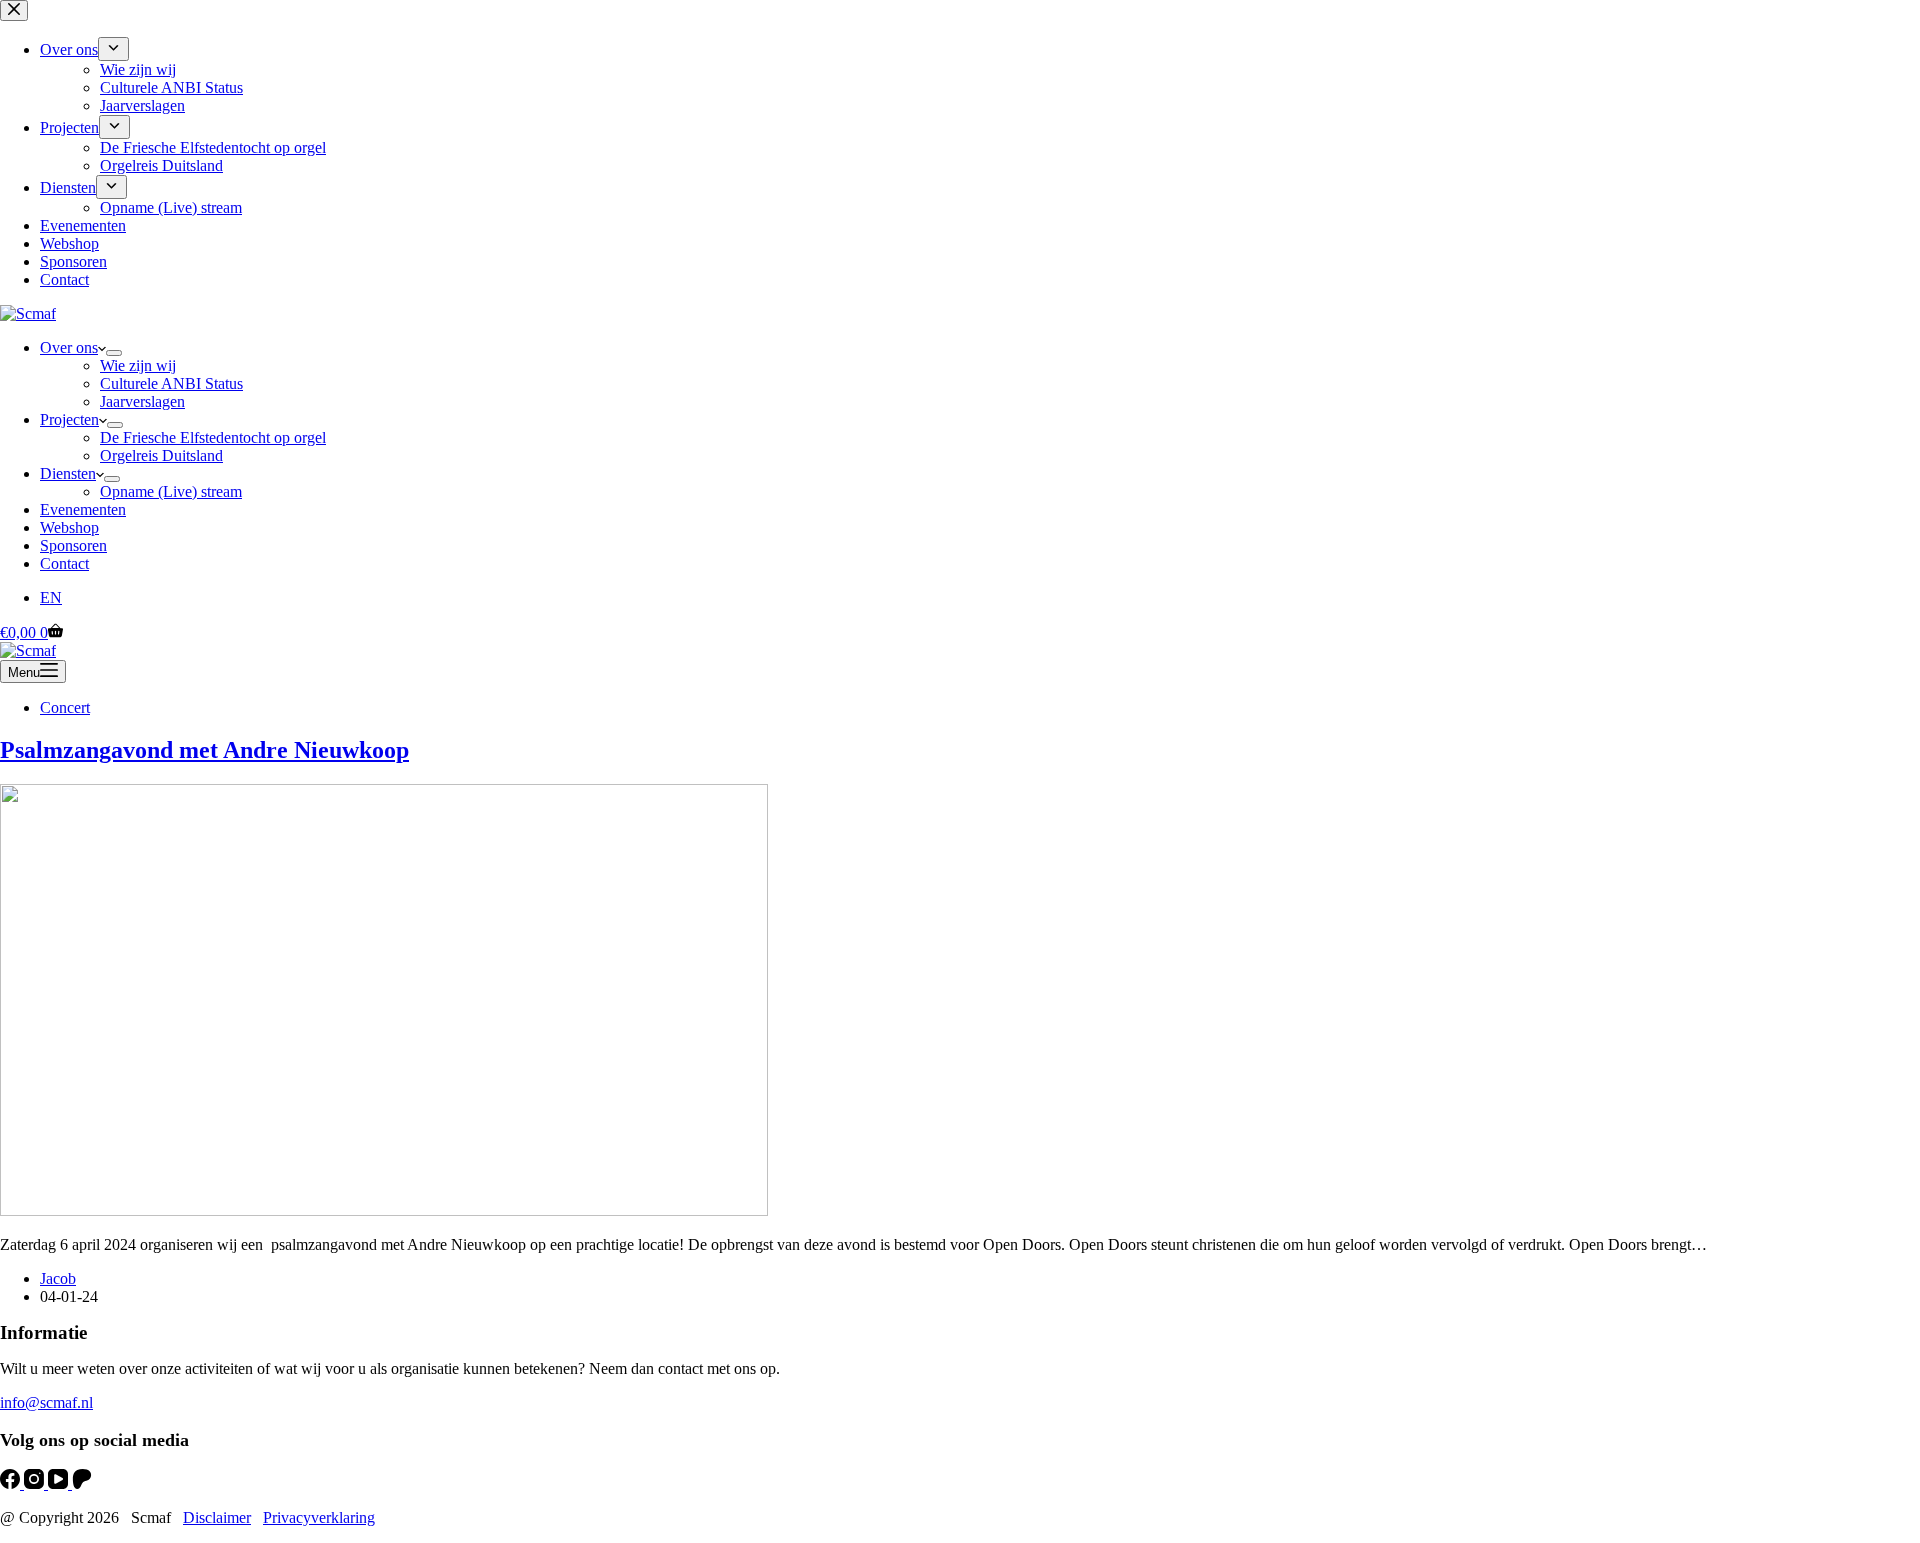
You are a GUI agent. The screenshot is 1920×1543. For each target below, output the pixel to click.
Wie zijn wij (138, 365)
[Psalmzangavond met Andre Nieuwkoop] (384, 1210)
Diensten (68, 473)
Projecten (69, 419)
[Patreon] (82, 1483)
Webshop (69, 527)
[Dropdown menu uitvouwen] (114, 353)
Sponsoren (73, 545)
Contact (64, 563)
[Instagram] (36, 1483)
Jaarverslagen (142, 401)
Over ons (69, 347)
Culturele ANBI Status (171, 383)
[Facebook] (12, 1483)
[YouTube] (60, 1483)
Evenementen (83, 509)
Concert (65, 707)
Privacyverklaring (319, 1517)
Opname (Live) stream (171, 491)
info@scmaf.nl (46, 1402)
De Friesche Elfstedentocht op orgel (213, 437)
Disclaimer (217, 1517)
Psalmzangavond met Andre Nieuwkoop (204, 750)
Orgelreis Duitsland (161, 455)
